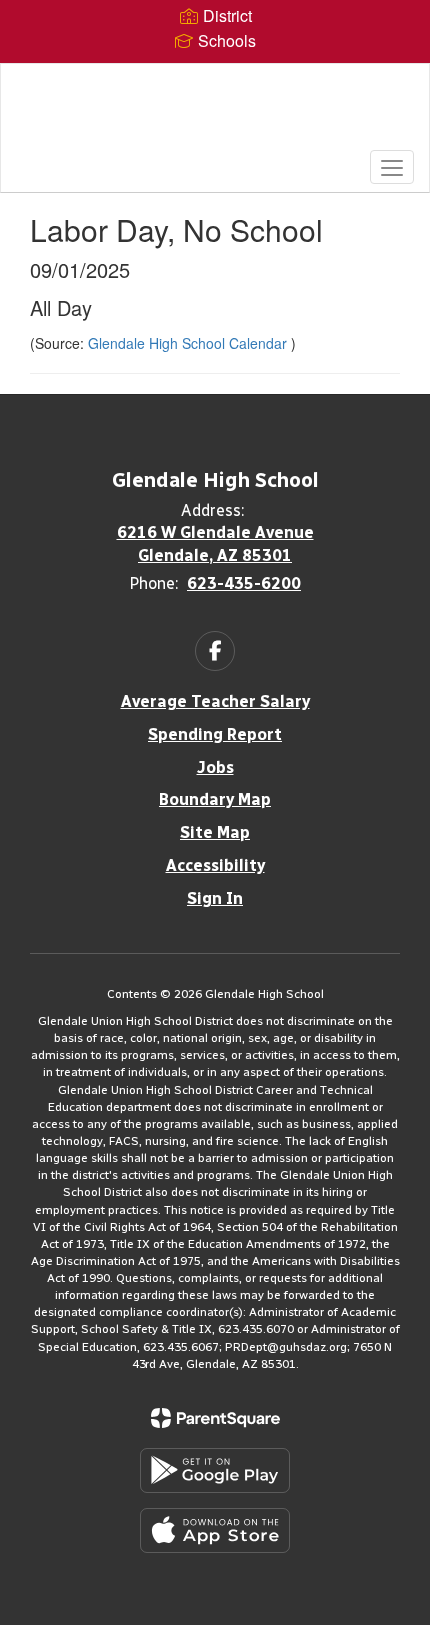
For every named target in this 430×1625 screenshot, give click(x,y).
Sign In (215, 898)
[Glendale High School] (215, 113)
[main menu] (392, 167)
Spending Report (215, 734)
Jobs (215, 767)
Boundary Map (215, 799)
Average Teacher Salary (215, 701)
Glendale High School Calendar (189, 343)
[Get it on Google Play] (215, 1470)
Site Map (215, 832)
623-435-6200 (244, 583)
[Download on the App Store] (215, 1530)
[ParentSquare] (215, 1418)
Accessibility (215, 865)
